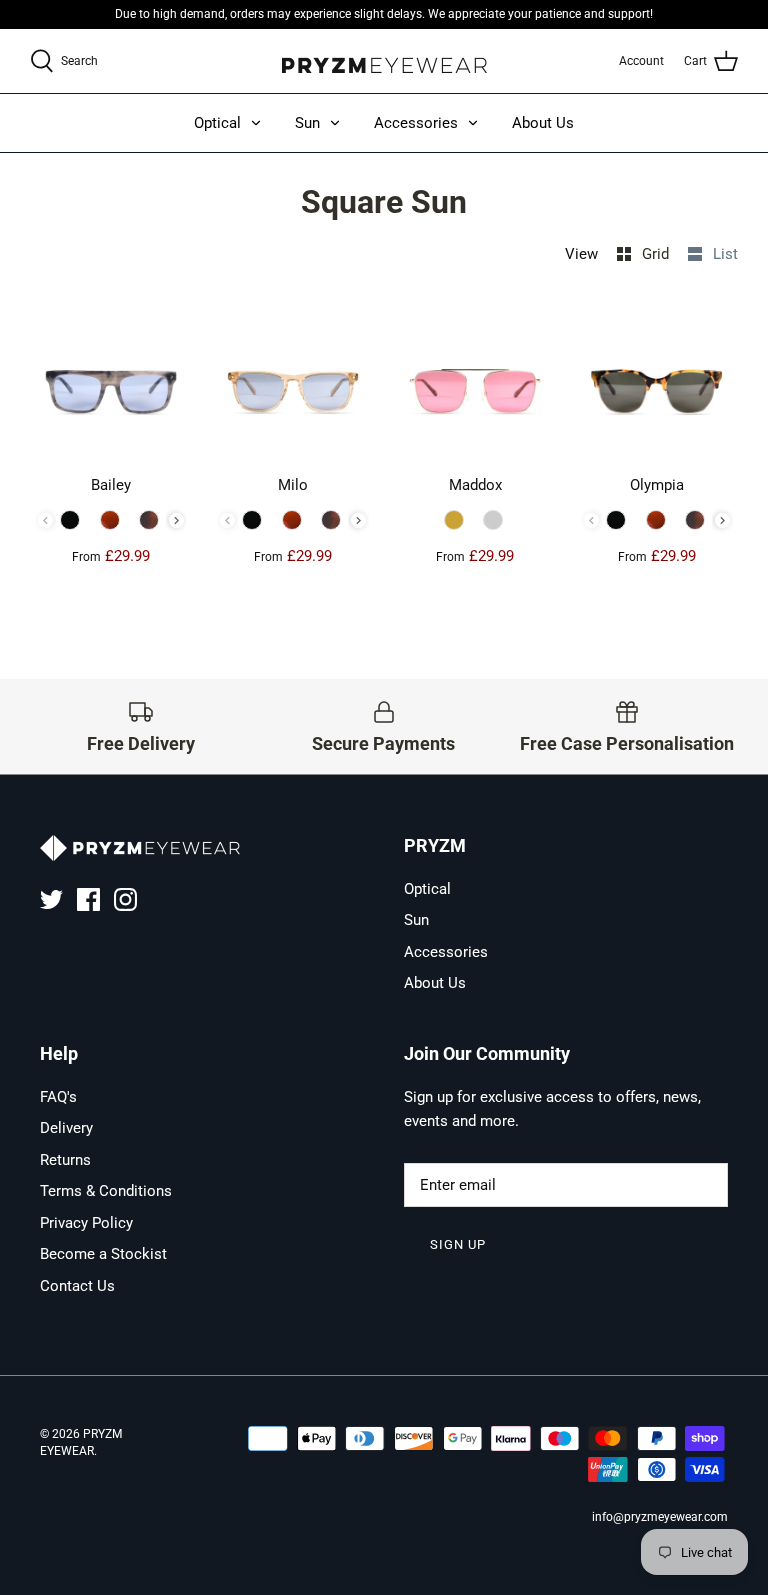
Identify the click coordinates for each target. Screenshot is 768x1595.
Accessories (416, 123)
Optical (217, 123)
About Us (543, 123)
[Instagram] (125, 899)
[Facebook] (88, 899)
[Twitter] (51, 899)
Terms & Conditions (106, 1191)
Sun (307, 123)
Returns (65, 1160)
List (725, 254)
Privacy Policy (86, 1223)
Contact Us (77, 1286)
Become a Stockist (103, 1254)
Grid (657, 254)
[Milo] (293, 387)
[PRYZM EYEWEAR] (384, 61)
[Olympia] (657, 387)
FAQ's (58, 1097)
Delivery (66, 1128)
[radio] (72, 520)
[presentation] (176, 520)
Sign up (458, 1244)
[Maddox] (475, 387)
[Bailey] (111, 387)
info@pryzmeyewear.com (660, 1517)
